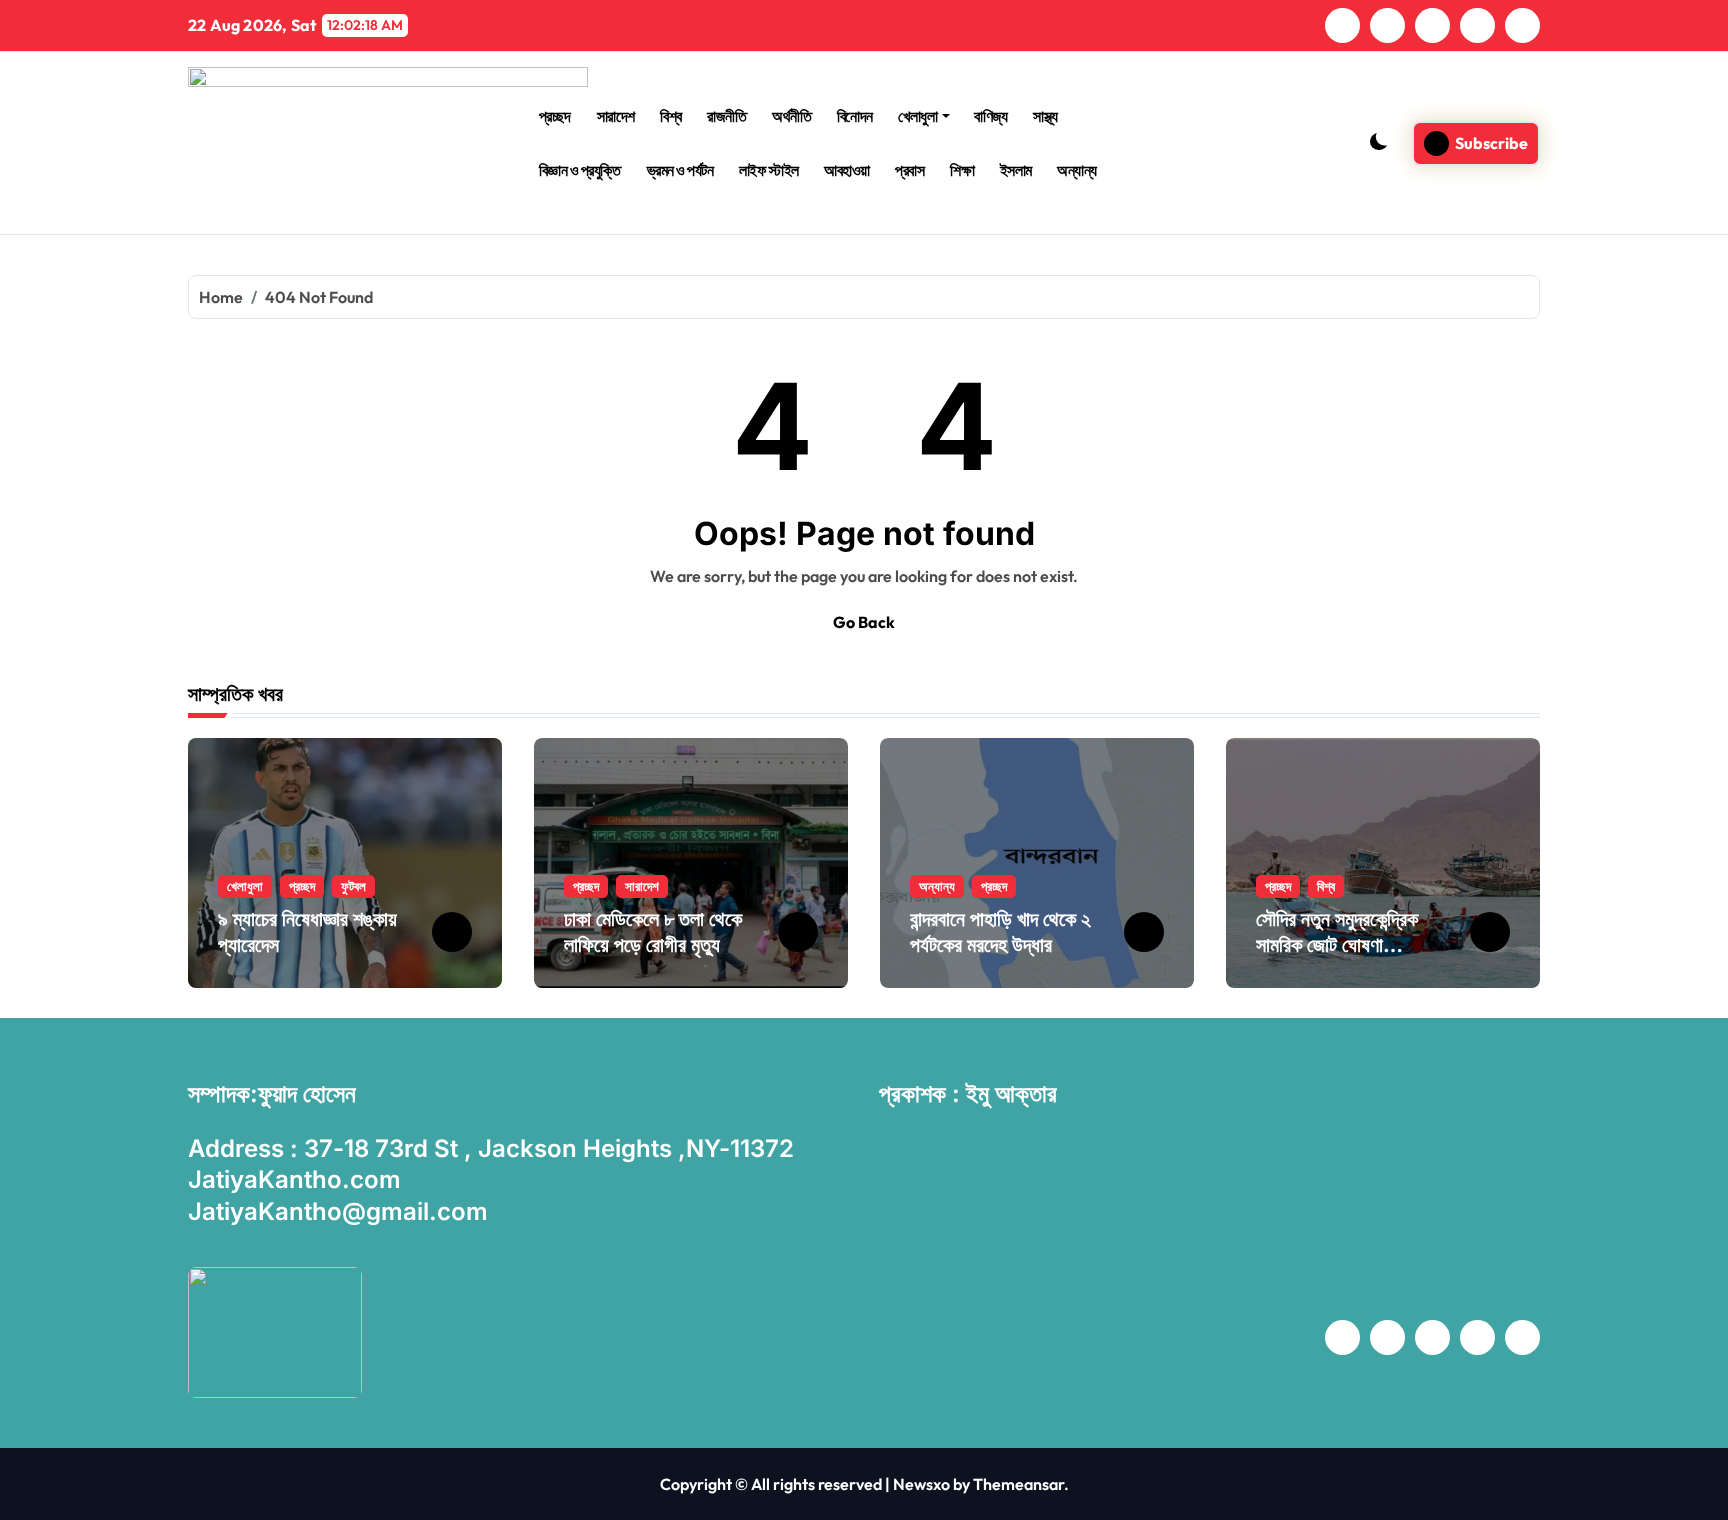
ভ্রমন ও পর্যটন (680, 170)
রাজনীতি (726, 116)
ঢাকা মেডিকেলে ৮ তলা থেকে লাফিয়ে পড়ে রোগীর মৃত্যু (653, 932)
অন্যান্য (1077, 170)
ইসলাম (1016, 170)
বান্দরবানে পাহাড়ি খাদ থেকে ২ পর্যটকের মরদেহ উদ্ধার (1000, 932)
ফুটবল (353, 886)
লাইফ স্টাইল (769, 170)
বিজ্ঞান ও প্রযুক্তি (580, 170)
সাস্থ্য (1045, 116)
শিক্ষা (962, 170)
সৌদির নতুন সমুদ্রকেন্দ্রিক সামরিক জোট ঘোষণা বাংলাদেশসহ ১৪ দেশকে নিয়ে (1345, 945)
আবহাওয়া (847, 170)
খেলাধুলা (917, 116)
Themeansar (1018, 1484)
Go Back (864, 622)
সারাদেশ (616, 116)
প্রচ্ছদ (555, 116)
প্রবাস (909, 170)
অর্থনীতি (791, 116)
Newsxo (921, 1484)
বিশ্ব (671, 116)
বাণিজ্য (990, 116)
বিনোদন (855, 116)
